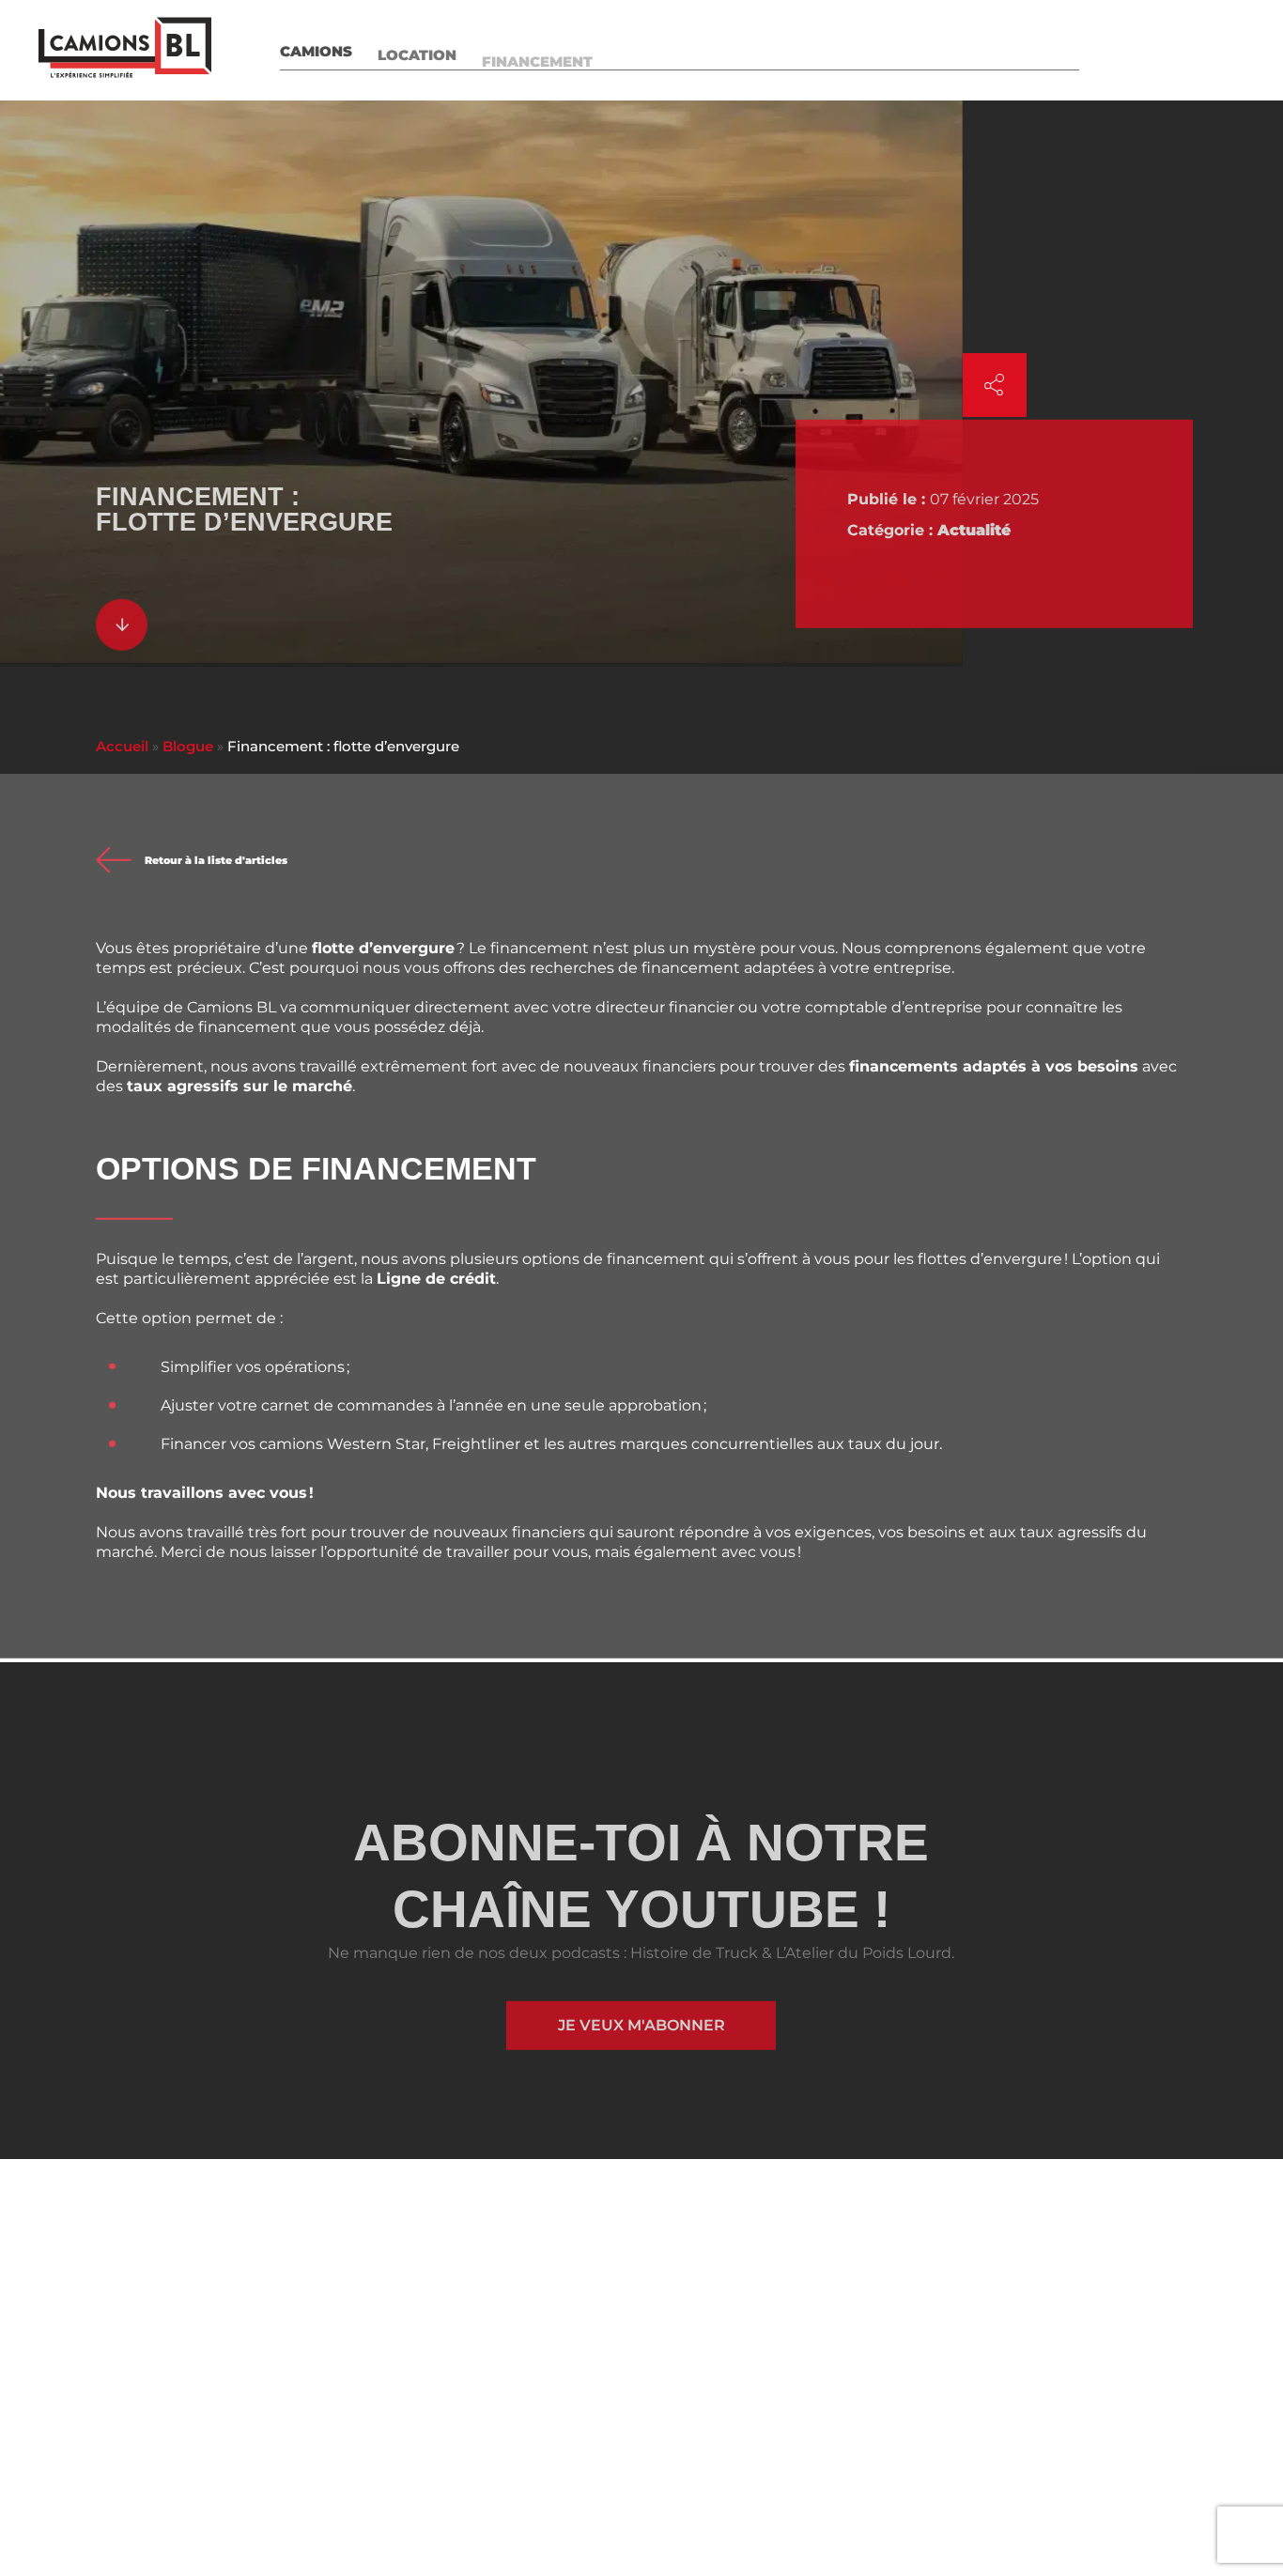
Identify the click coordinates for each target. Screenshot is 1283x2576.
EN (1122, 49)
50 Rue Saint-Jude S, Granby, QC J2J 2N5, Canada (215, 2398)
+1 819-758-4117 (441, 2436)
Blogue (1047, 49)
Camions (316, 49)
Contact (1219, 49)
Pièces (592, 2312)
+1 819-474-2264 (764, 2436)
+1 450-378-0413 (163, 2436)
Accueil (122, 746)
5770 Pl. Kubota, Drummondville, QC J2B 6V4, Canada (856, 2398)
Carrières (947, 49)
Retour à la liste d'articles (216, 864)
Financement (537, 49)
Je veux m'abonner (641, 2028)
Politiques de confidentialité (413, 2535)
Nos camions (614, 2222)
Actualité (974, 533)
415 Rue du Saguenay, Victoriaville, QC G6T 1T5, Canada (516, 2398)
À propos (838, 49)
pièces (745, 49)
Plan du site (803, 2290)
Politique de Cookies (562, 2535)
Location (417, 49)
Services (656, 49)
